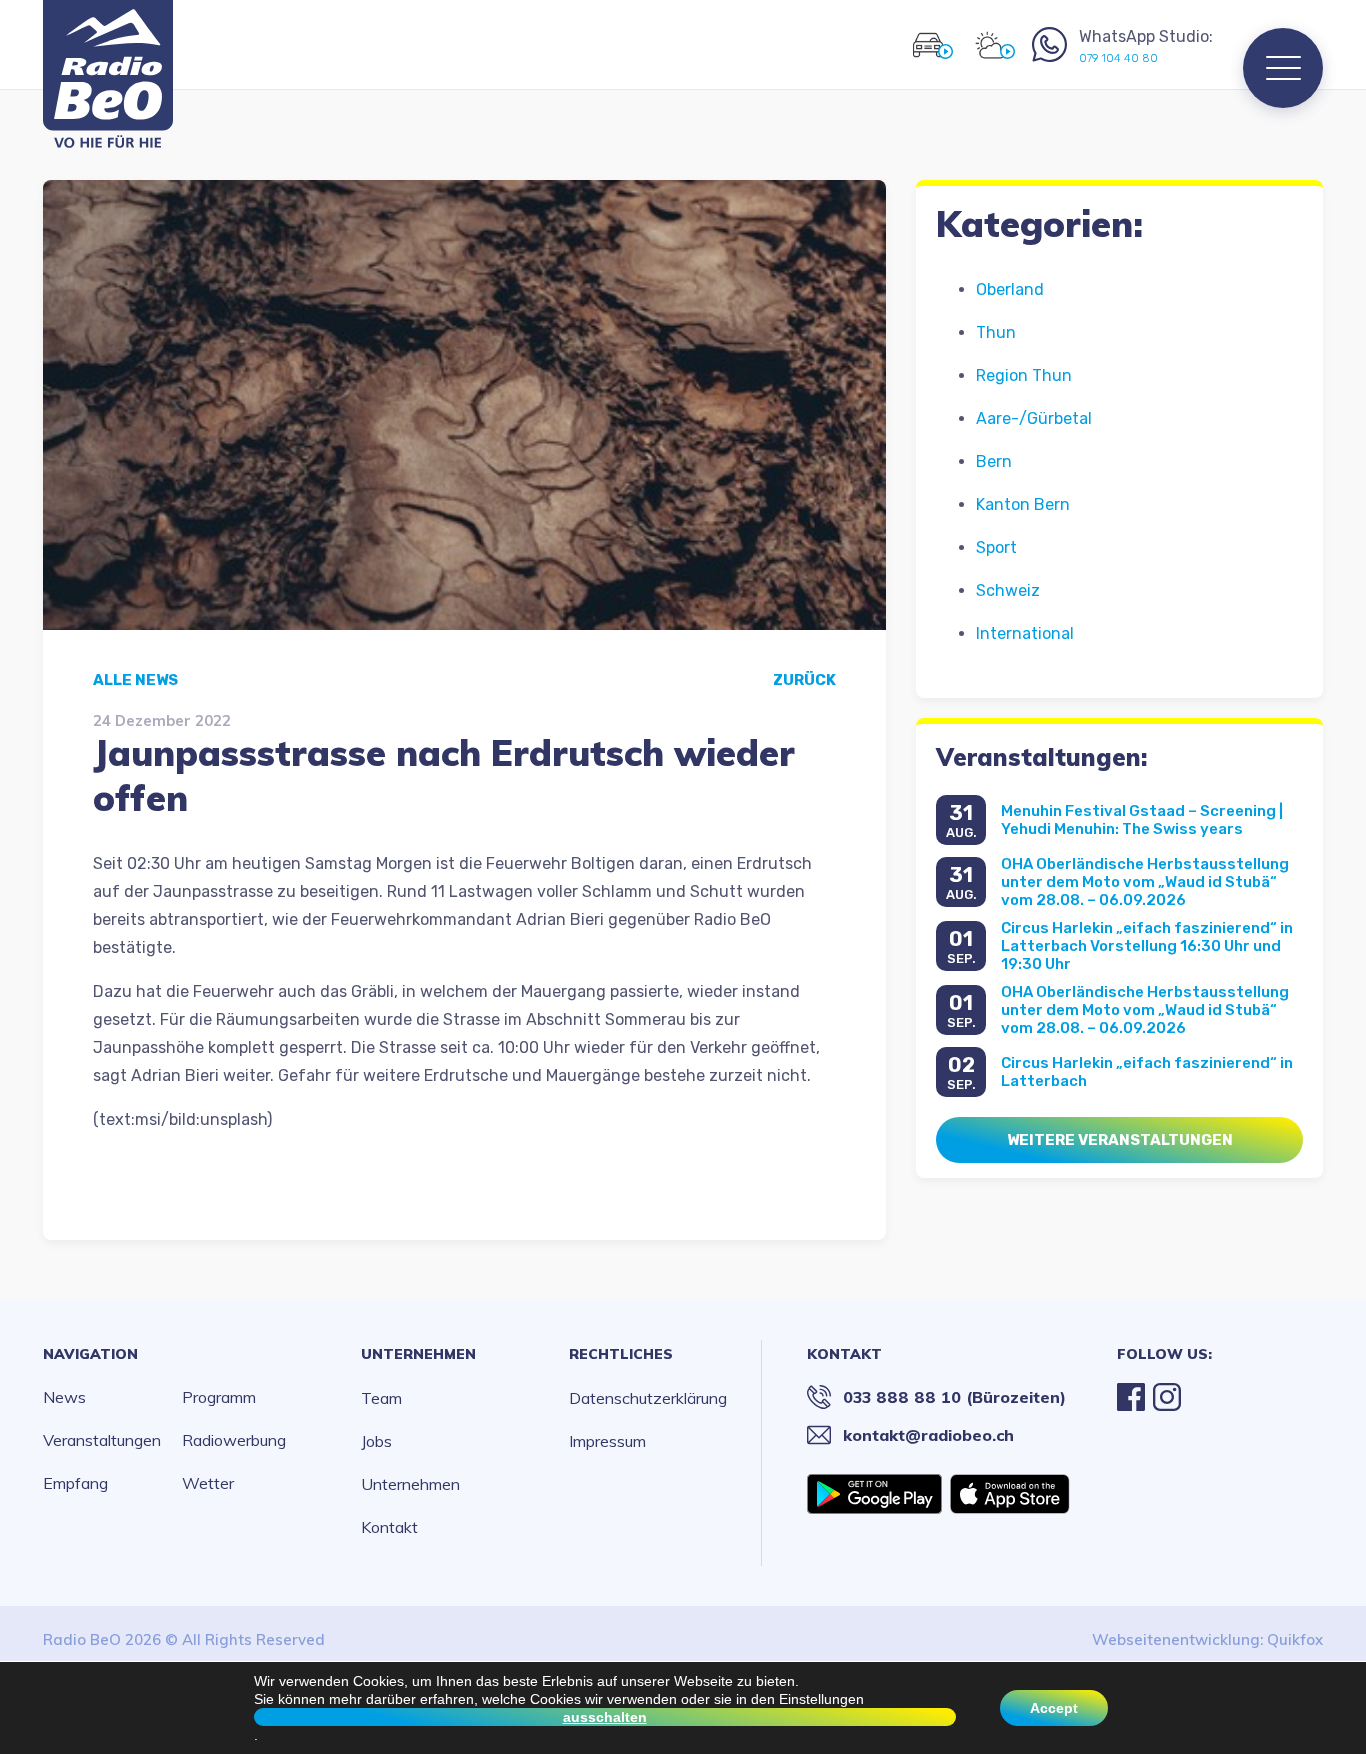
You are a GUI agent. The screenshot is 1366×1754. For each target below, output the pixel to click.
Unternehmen (418, 1354)
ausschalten (605, 1717)
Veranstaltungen (102, 1440)
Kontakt (389, 1527)
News (64, 1397)
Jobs (376, 1441)
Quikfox (1295, 1639)
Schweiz (1008, 590)
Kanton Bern (1023, 504)
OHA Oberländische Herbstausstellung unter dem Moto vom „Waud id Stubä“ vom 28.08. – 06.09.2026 (1145, 882)
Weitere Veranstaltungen (1120, 1140)
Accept (1054, 1708)
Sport (996, 547)
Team (381, 1398)
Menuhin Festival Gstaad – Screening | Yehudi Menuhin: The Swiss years (1142, 820)
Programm (219, 1397)
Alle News (135, 680)
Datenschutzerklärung (648, 1398)
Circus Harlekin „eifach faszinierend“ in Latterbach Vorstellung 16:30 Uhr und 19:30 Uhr (1147, 946)
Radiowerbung (234, 1440)
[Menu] (1283, 68)
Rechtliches (621, 1354)
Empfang (75, 1483)
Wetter (208, 1483)
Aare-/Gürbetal (1034, 418)
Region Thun (1024, 375)
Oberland (1010, 289)
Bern (994, 461)
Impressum (607, 1441)
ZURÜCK (804, 680)
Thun (996, 332)
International (1025, 633)
